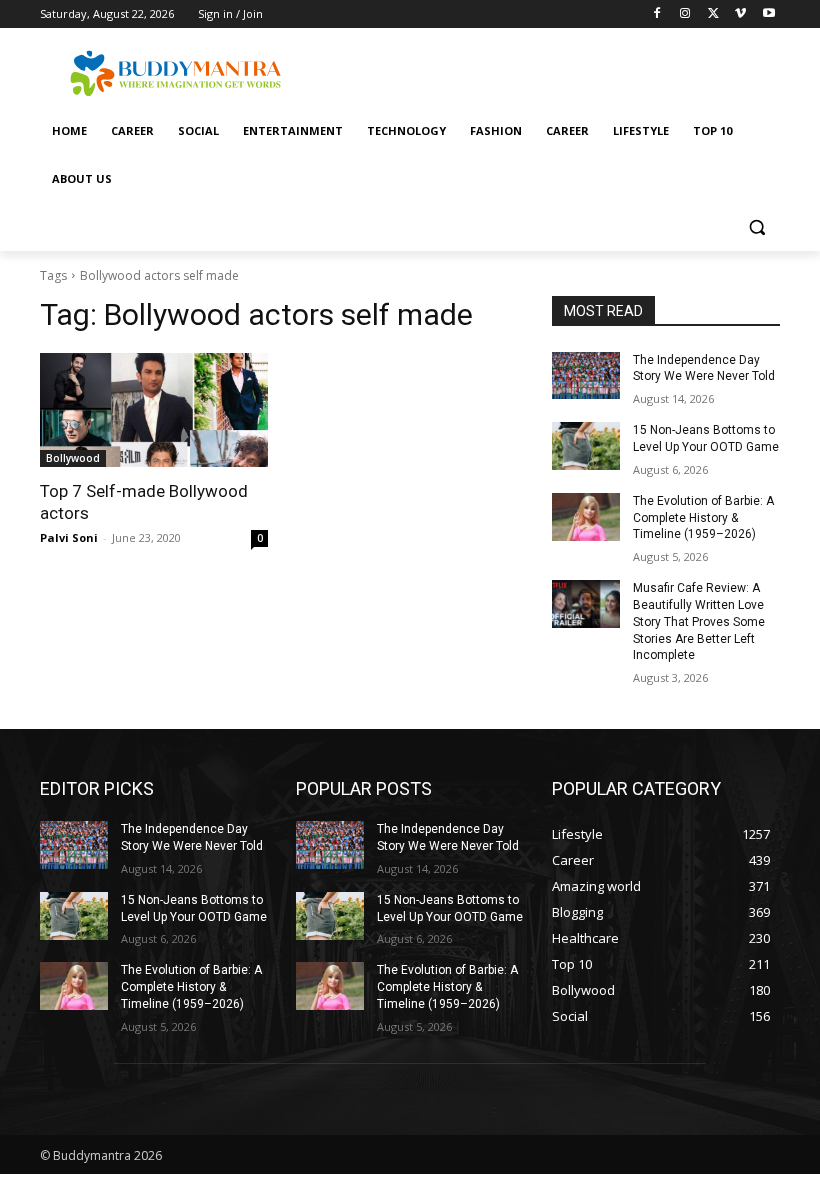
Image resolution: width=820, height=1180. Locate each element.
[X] (713, 14)
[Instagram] (685, 14)
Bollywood (73, 458)
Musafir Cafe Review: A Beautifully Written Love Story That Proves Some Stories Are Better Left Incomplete (699, 621)
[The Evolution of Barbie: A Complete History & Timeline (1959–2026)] (586, 517)
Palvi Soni (69, 537)
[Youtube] (768, 14)
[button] (756, 227)
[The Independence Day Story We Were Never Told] (586, 376)
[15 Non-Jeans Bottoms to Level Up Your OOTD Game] (586, 446)
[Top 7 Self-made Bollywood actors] (154, 410)
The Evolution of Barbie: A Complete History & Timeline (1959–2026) (703, 518)
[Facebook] (657, 14)
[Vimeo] (740, 14)
